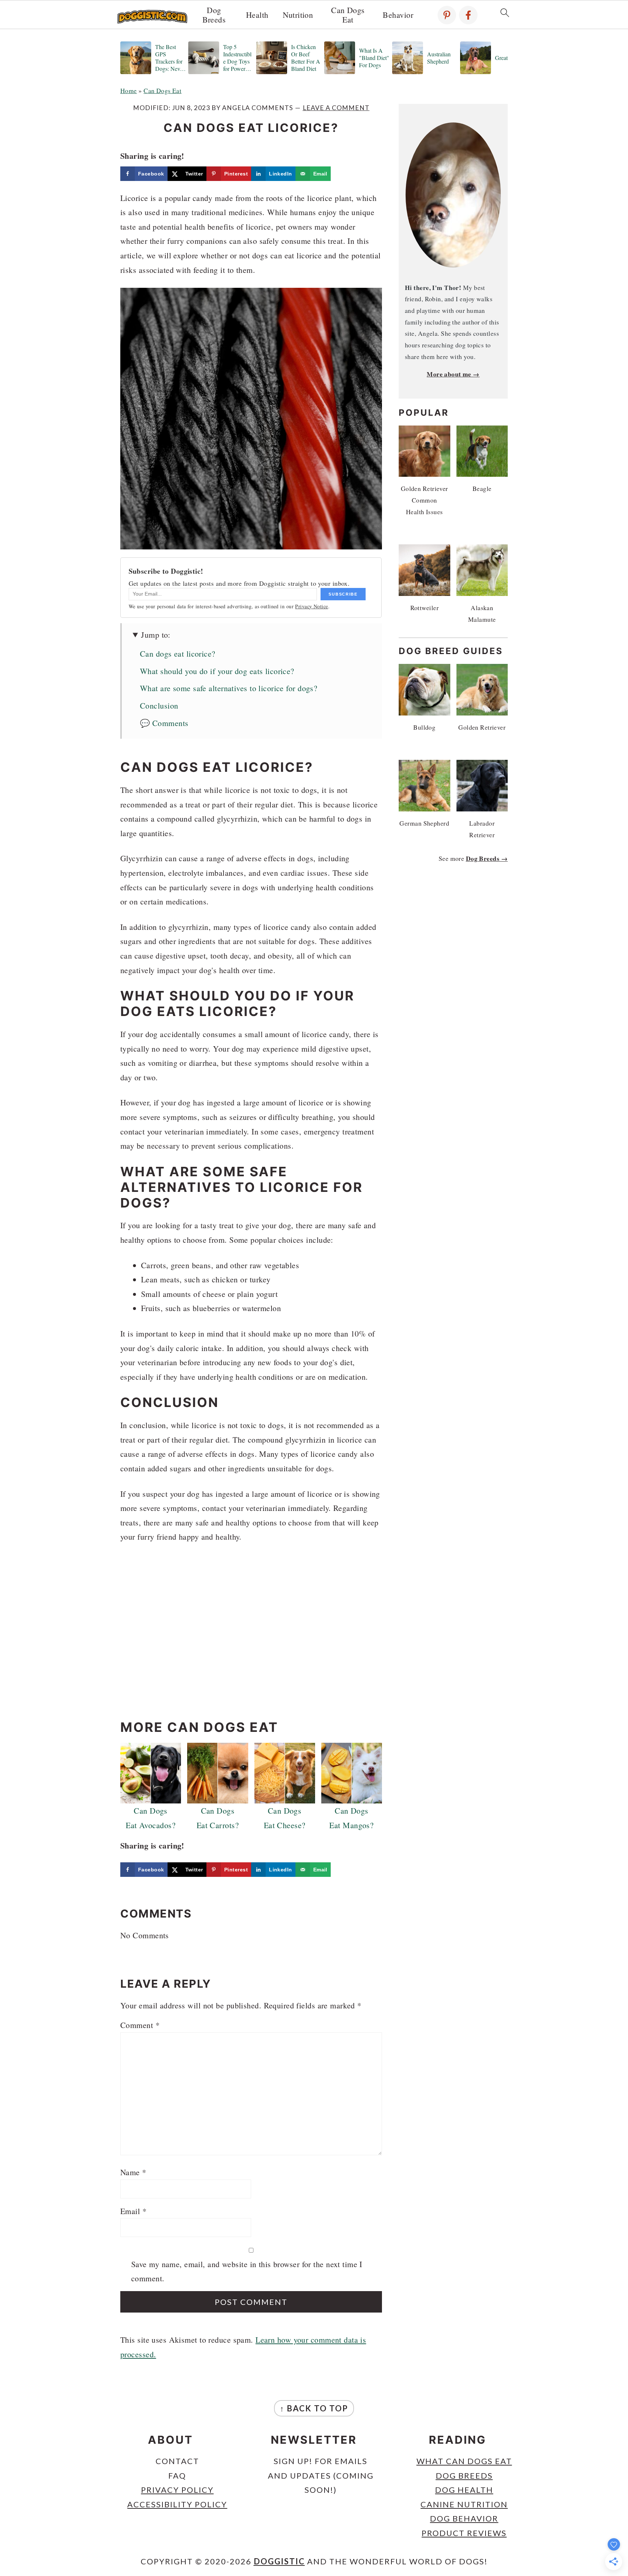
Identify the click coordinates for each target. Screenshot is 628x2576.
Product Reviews (464, 2533)
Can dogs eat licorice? (178, 654)
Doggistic (279, 2561)
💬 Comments (164, 723)
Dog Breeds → (487, 858)
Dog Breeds (214, 15)
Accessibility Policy (177, 2504)
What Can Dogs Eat (464, 2461)
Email (133, 2211)
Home (129, 90)
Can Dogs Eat (348, 15)
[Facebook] (468, 15)
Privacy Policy (177, 2490)
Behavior (398, 15)
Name (133, 2172)
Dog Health (464, 2490)
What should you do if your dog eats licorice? (217, 671)
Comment (140, 2025)
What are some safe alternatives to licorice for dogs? (229, 688)
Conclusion (159, 706)
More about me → (453, 374)
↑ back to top (314, 2408)
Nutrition (298, 15)
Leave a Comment (336, 108)
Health (257, 15)
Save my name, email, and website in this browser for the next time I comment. (247, 2271)
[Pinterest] (447, 15)
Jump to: (156, 635)
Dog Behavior (464, 2518)
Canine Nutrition (464, 2504)
